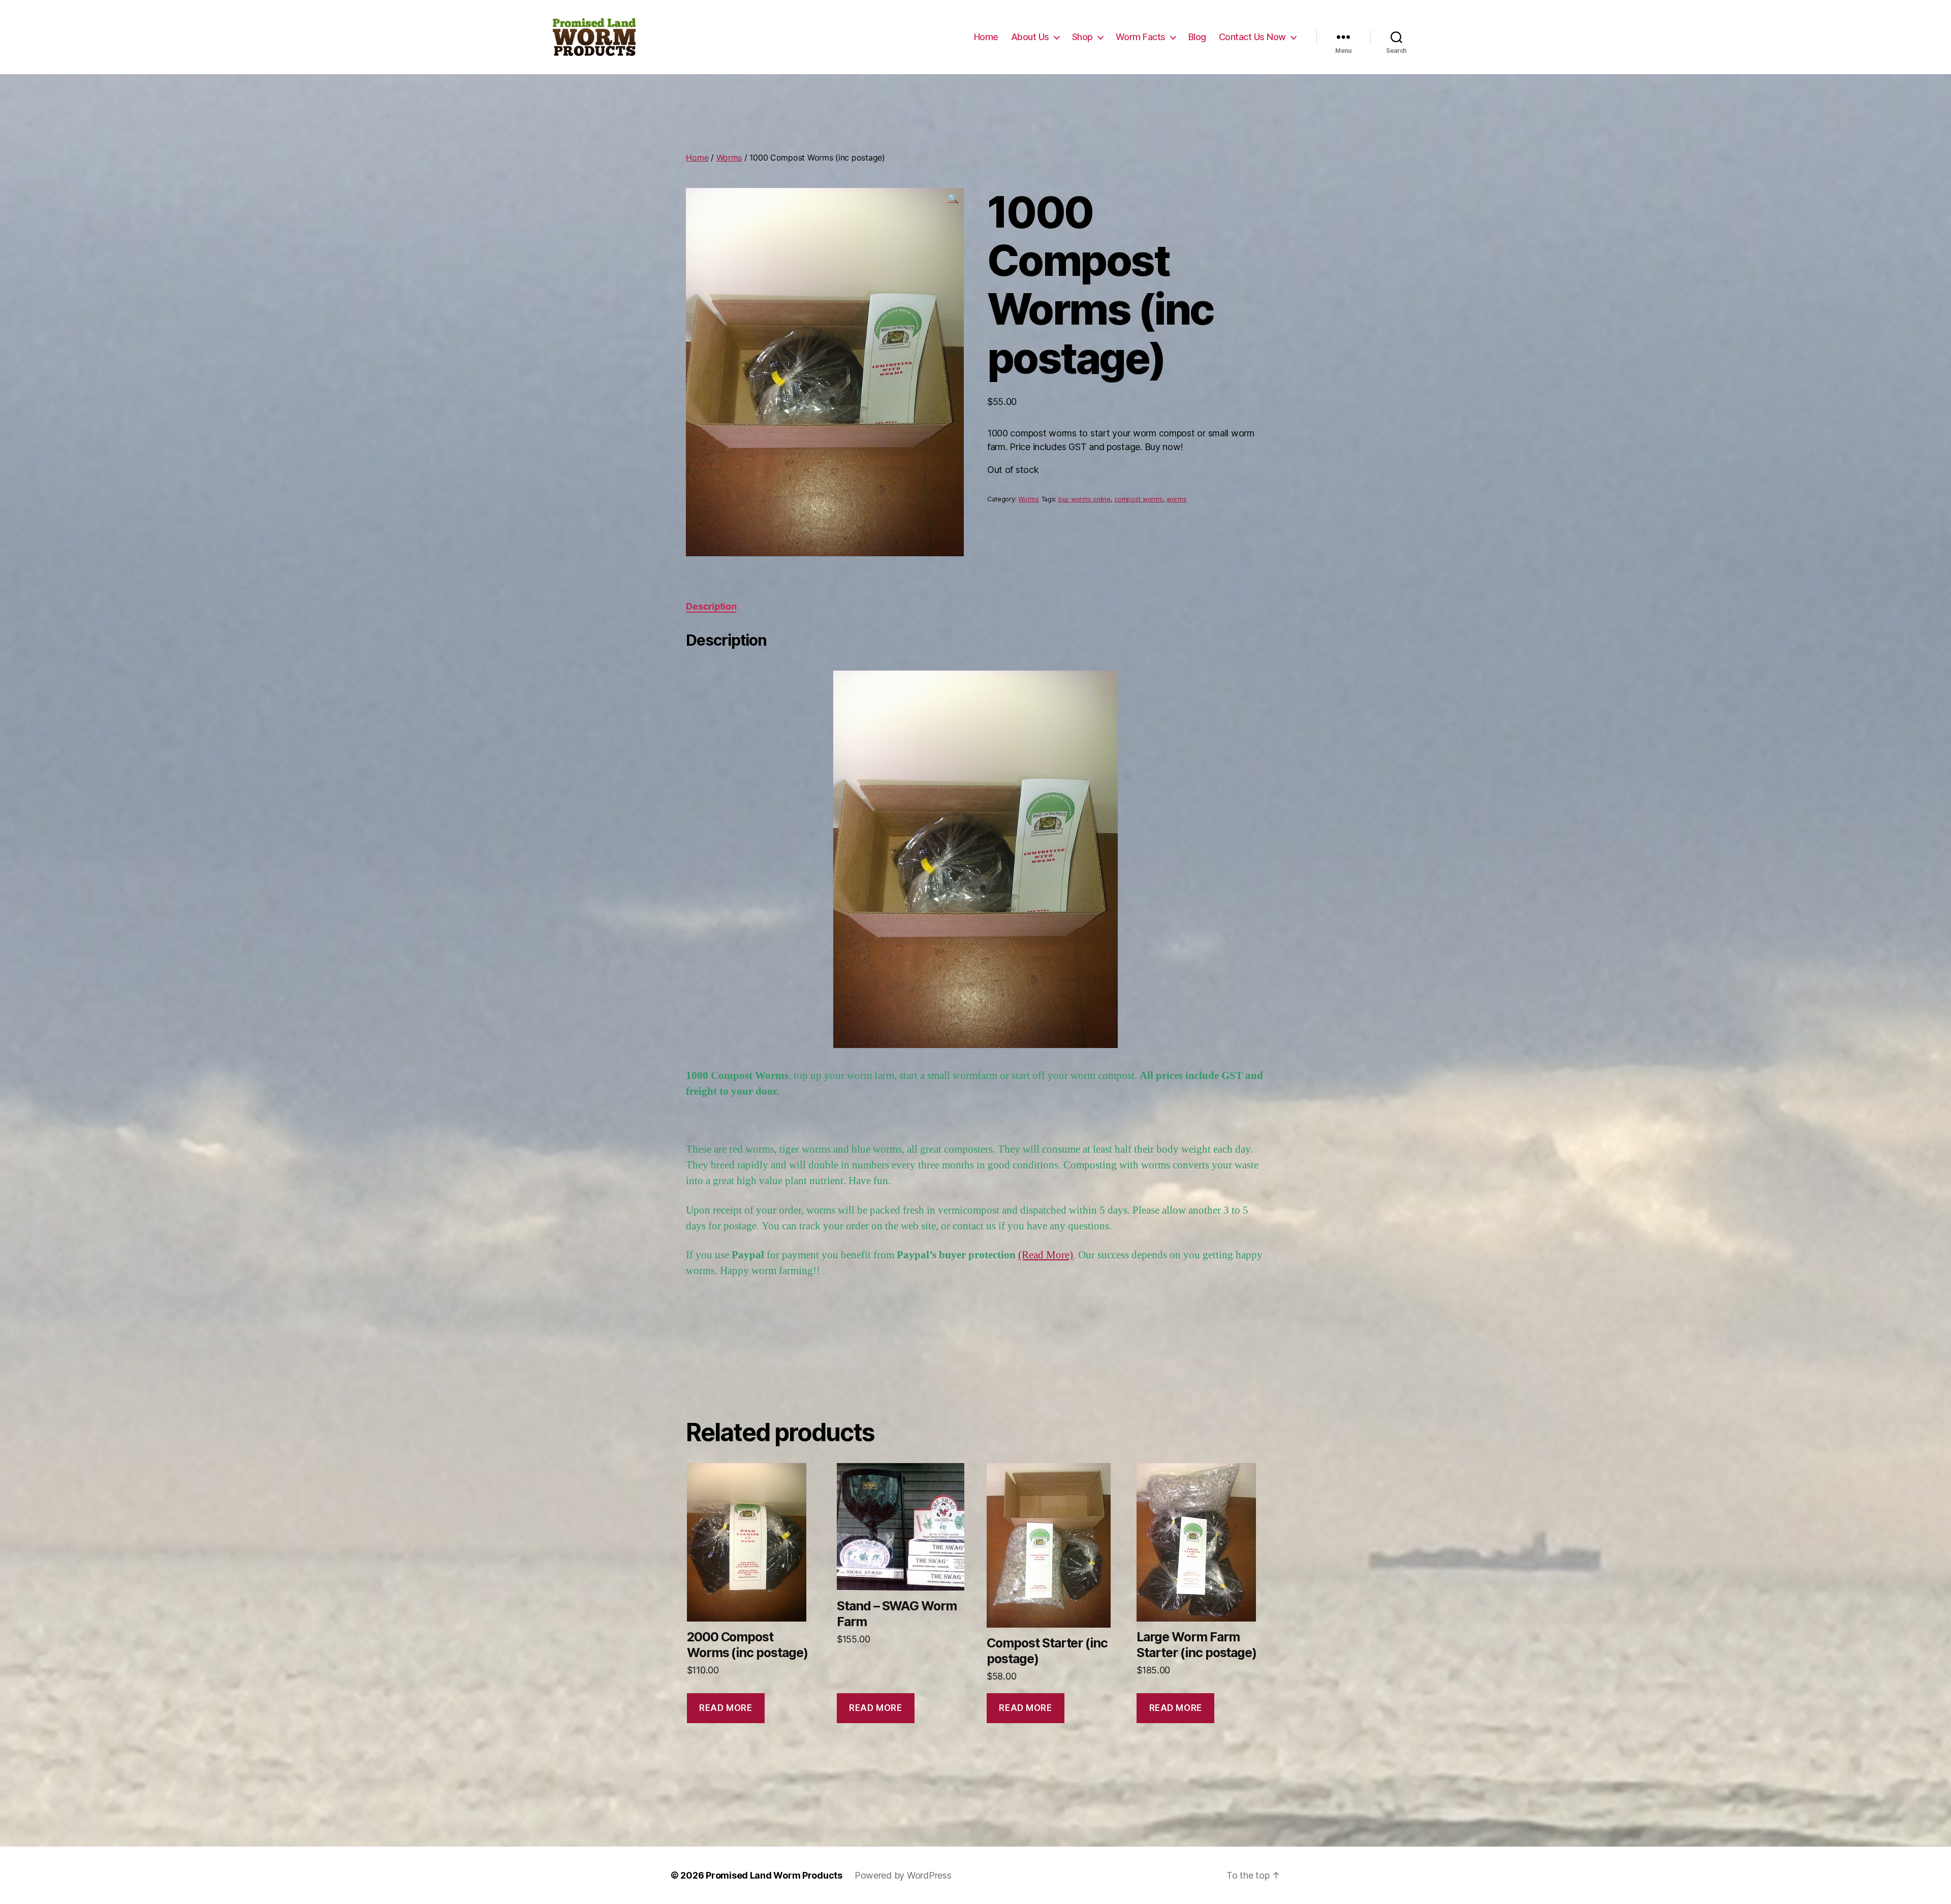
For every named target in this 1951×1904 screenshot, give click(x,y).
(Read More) (1046, 1255)
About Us (1030, 37)
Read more (726, 1708)
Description (711, 606)
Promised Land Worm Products (774, 1875)
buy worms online (1084, 499)
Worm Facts (1141, 37)
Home (986, 37)
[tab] (711, 606)
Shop (1082, 37)
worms (1177, 499)
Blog (1197, 37)
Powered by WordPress (903, 1875)
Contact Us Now (1252, 37)
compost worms (1139, 499)
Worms (729, 157)
